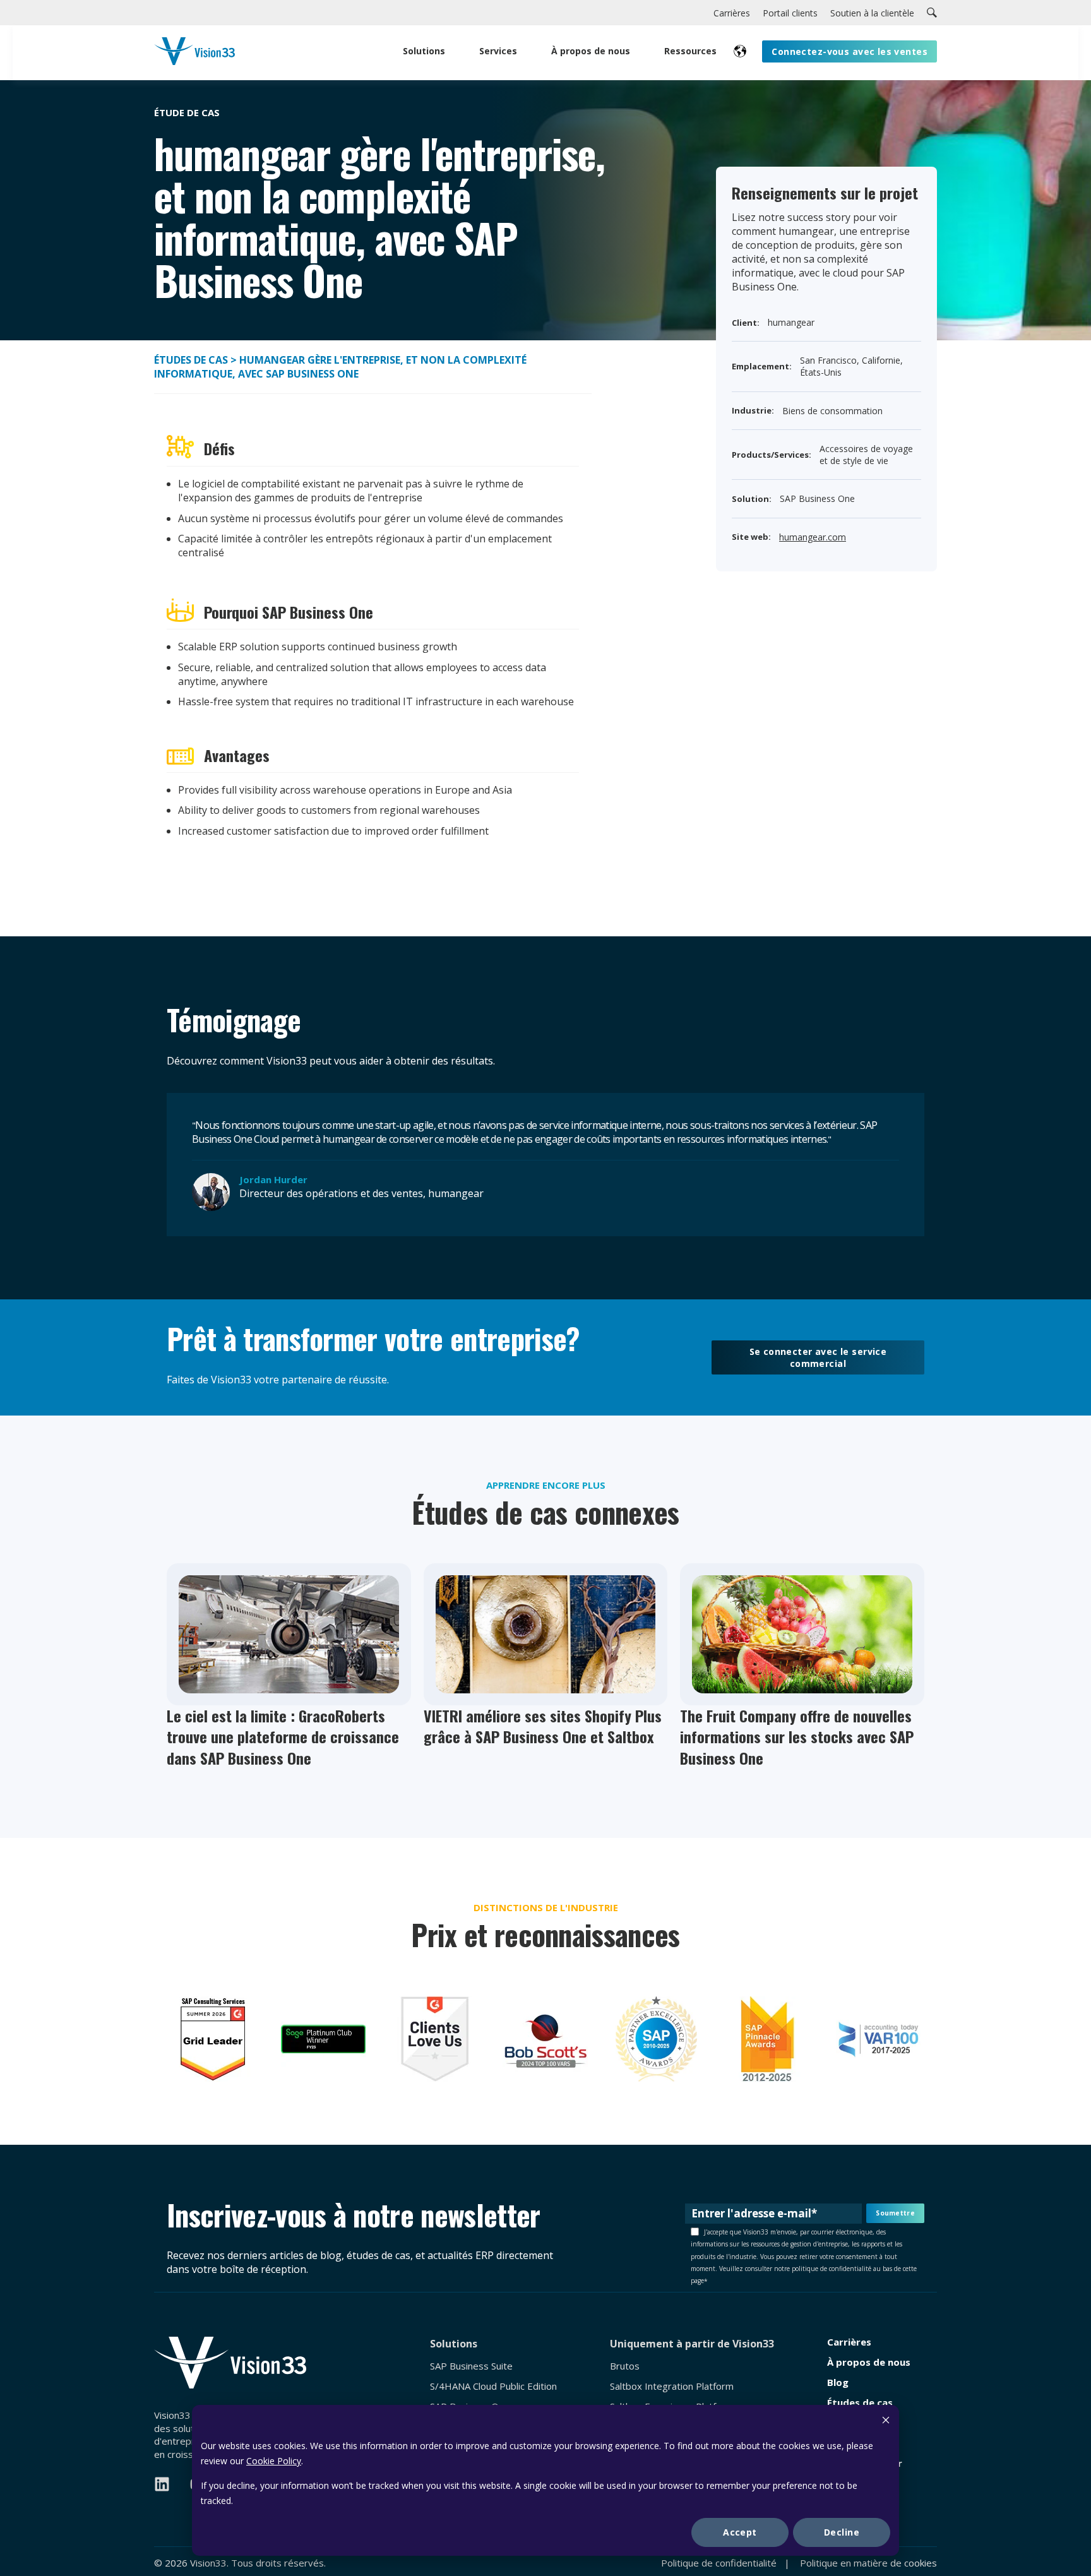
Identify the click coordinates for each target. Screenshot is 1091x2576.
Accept (740, 2532)
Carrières (849, 2342)
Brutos (625, 2366)
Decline (842, 2532)
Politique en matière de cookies (868, 2563)
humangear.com (813, 537)
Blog (838, 2382)
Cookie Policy (274, 2461)
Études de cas (191, 360)
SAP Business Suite (471, 2366)
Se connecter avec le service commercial (818, 1357)
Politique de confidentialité (719, 2563)
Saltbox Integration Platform (672, 2386)
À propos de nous (869, 2362)
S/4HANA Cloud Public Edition (493, 2386)
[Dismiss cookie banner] (886, 2422)
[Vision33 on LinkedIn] (162, 2484)
